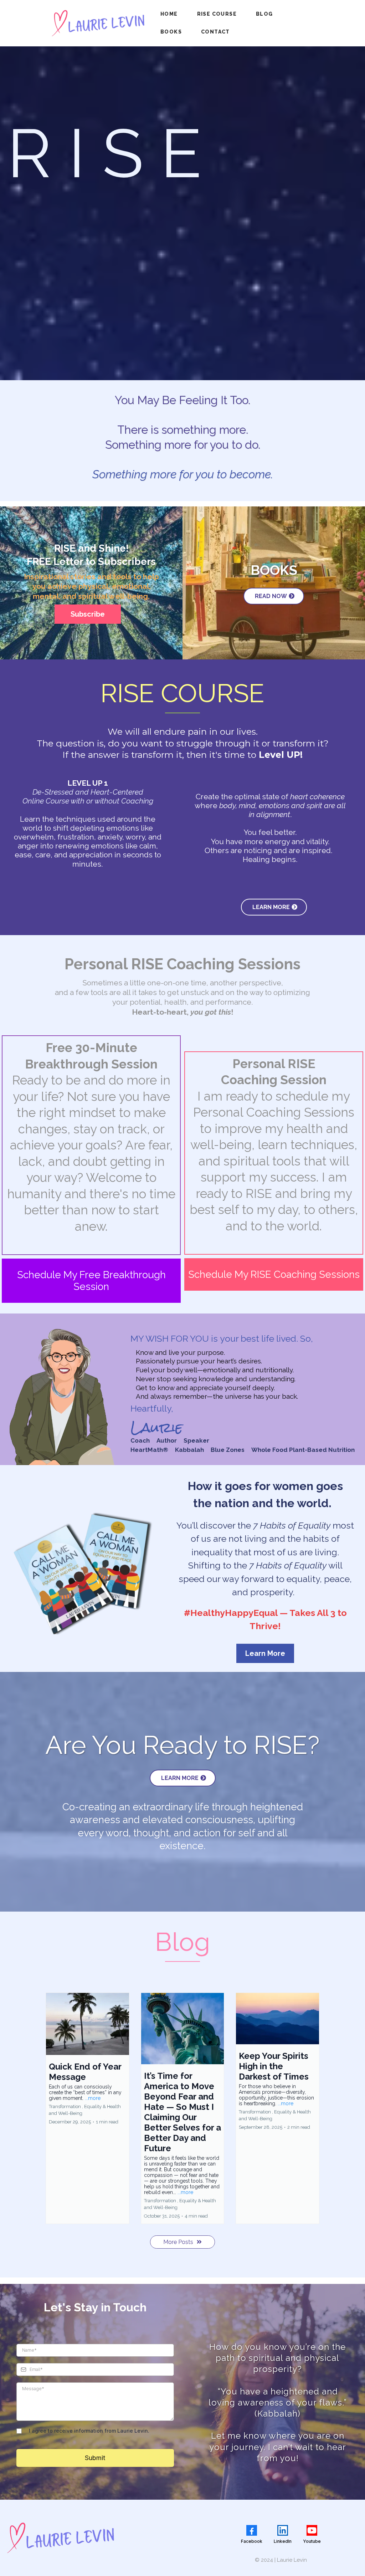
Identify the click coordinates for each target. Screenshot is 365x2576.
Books (171, 32)
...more (93, 2098)
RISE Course (217, 14)
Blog (264, 14)
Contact (215, 32)
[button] (88, 2108)
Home (169, 14)
